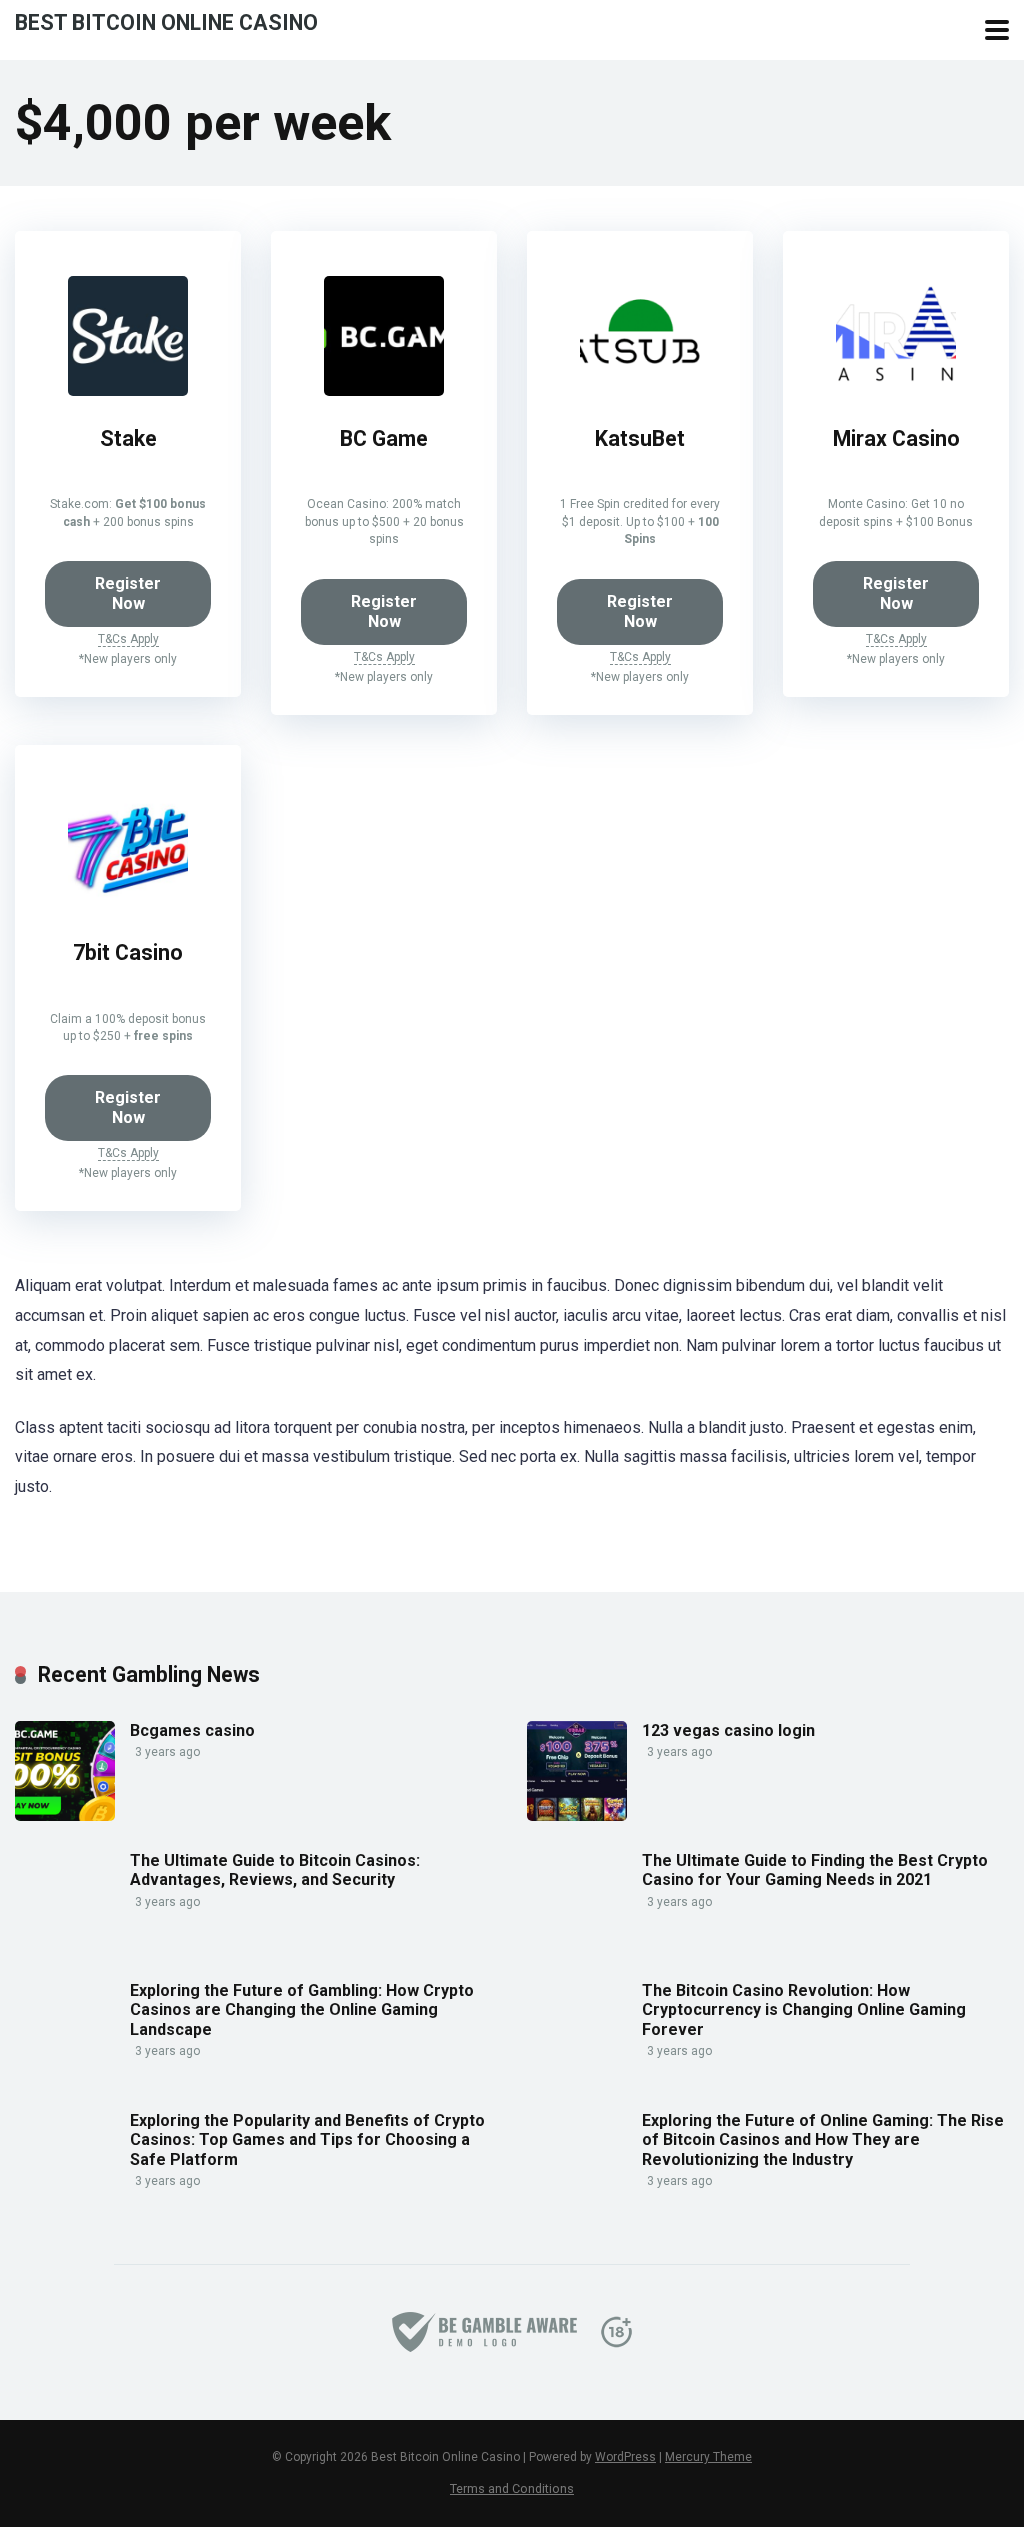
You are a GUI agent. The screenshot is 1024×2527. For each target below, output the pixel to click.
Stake (128, 438)
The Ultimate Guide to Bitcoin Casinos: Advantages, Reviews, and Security (275, 1870)
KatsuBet (640, 438)
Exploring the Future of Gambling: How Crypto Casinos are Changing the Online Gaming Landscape (302, 2009)
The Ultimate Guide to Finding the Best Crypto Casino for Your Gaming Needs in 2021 (815, 1870)
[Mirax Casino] (896, 390)
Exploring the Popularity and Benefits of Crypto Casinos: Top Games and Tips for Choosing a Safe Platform (307, 2139)
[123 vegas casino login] (577, 1815)
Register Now (128, 593)
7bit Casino (128, 952)
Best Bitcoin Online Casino (166, 21)
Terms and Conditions (512, 2488)
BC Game (384, 438)
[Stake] (128, 390)
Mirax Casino (896, 438)
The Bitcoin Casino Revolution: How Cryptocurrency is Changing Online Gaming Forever (804, 2009)
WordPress (625, 2457)
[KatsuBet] (640, 390)
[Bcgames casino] (65, 1815)
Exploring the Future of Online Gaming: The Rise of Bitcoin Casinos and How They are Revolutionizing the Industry (823, 2139)
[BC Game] (384, 390)
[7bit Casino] (128, 904)
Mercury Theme (708, 2457)
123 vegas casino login (728, 1730)
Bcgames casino (192, 1730)
